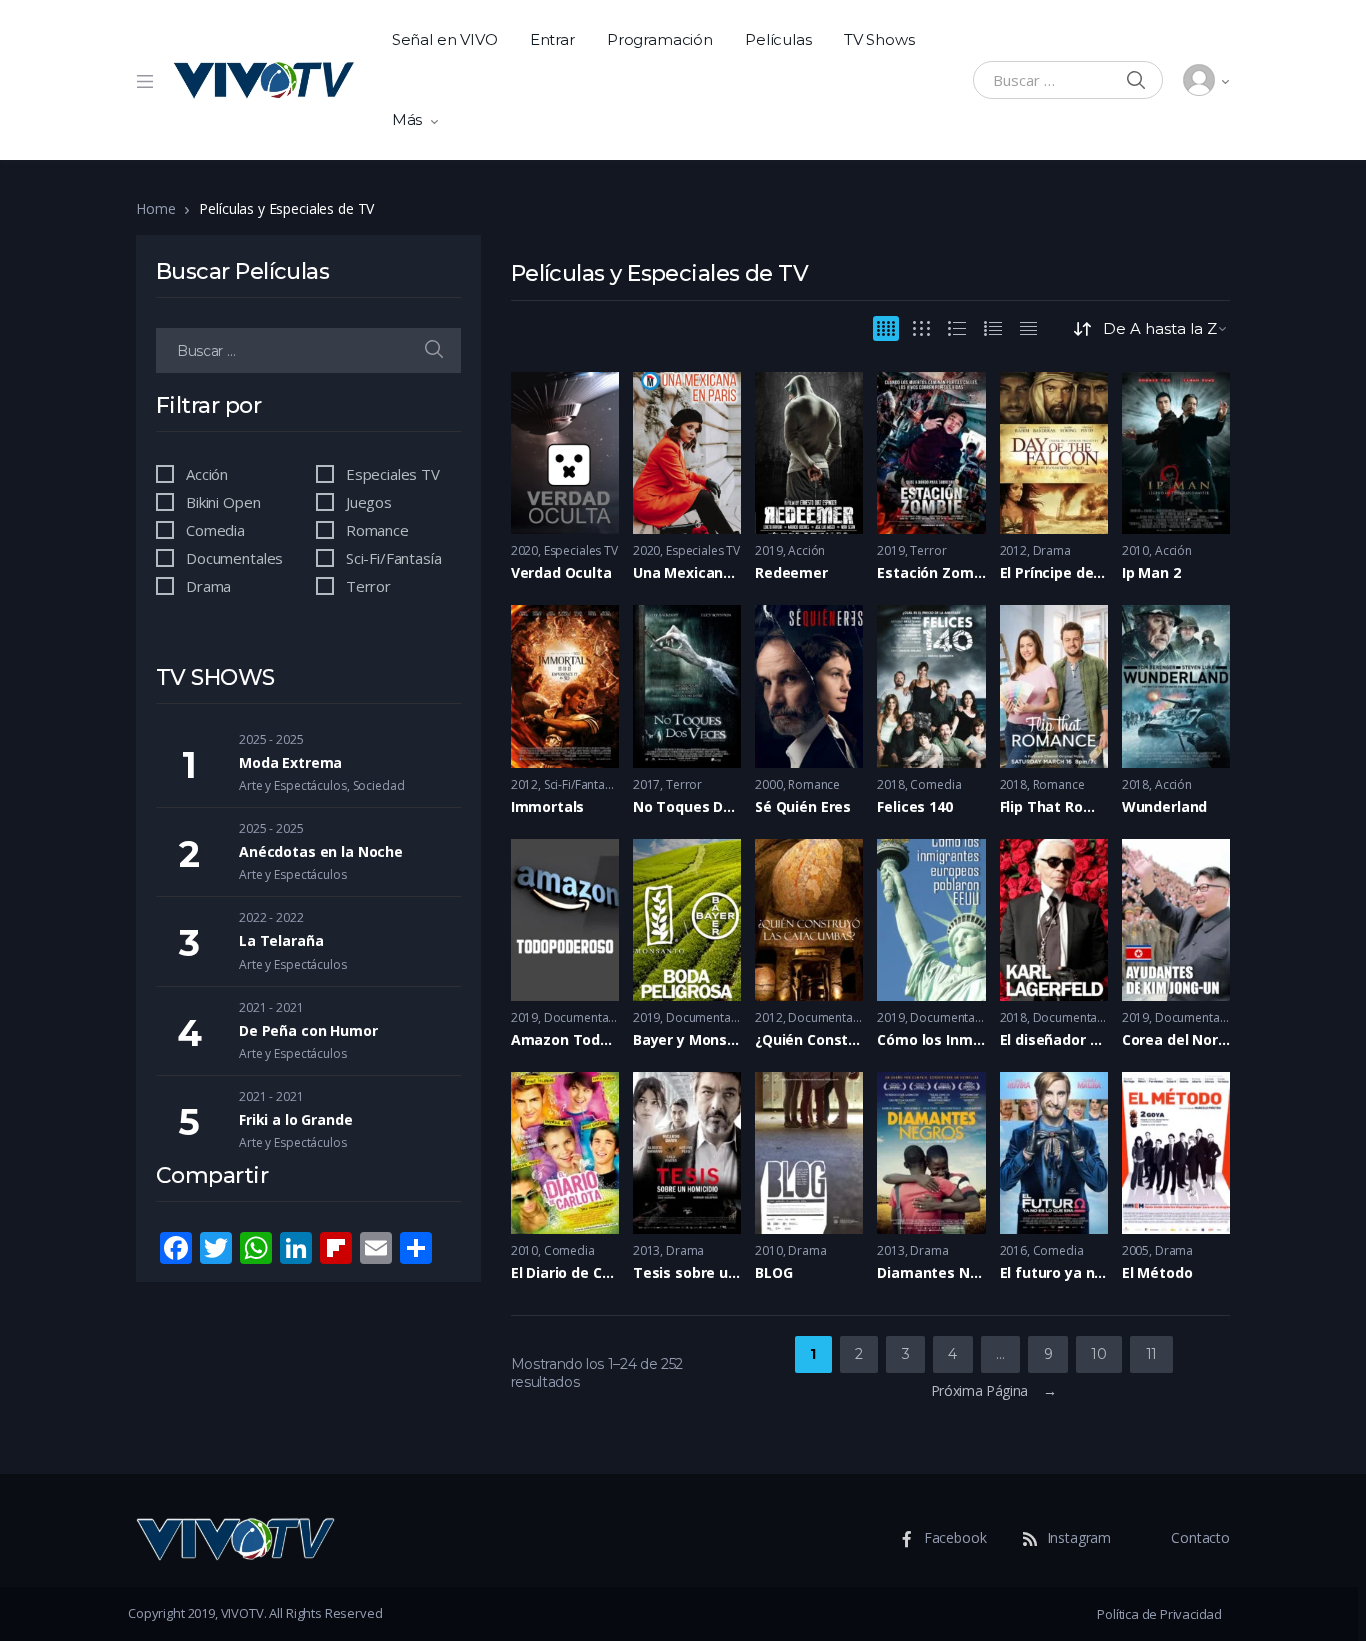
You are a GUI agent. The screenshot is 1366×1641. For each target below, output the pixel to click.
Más (407, 119)
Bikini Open (223, 502)
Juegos (369, 502)
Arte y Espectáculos (293, 785)
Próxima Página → (993, 1390)
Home (155, 208)
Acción (806, 550)
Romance (814, 784)
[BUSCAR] (434, 350)
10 (1098, 1354)
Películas (778, 39)
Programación (660, 39)
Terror (928, 550)
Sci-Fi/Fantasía (582, 784)
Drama (1052, 550)
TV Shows (879, 39)
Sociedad (379, 785)
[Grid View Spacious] (921, 328)
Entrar (552, 39)
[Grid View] (886, 328)
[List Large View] (957, 328)
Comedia (935, 784)
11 (1151, 1354)
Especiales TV (581, 550)
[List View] (993, 328)
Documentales (584, 1017)
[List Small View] (1028, 328)
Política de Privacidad (1159, 1614)
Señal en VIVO (445, 39)
